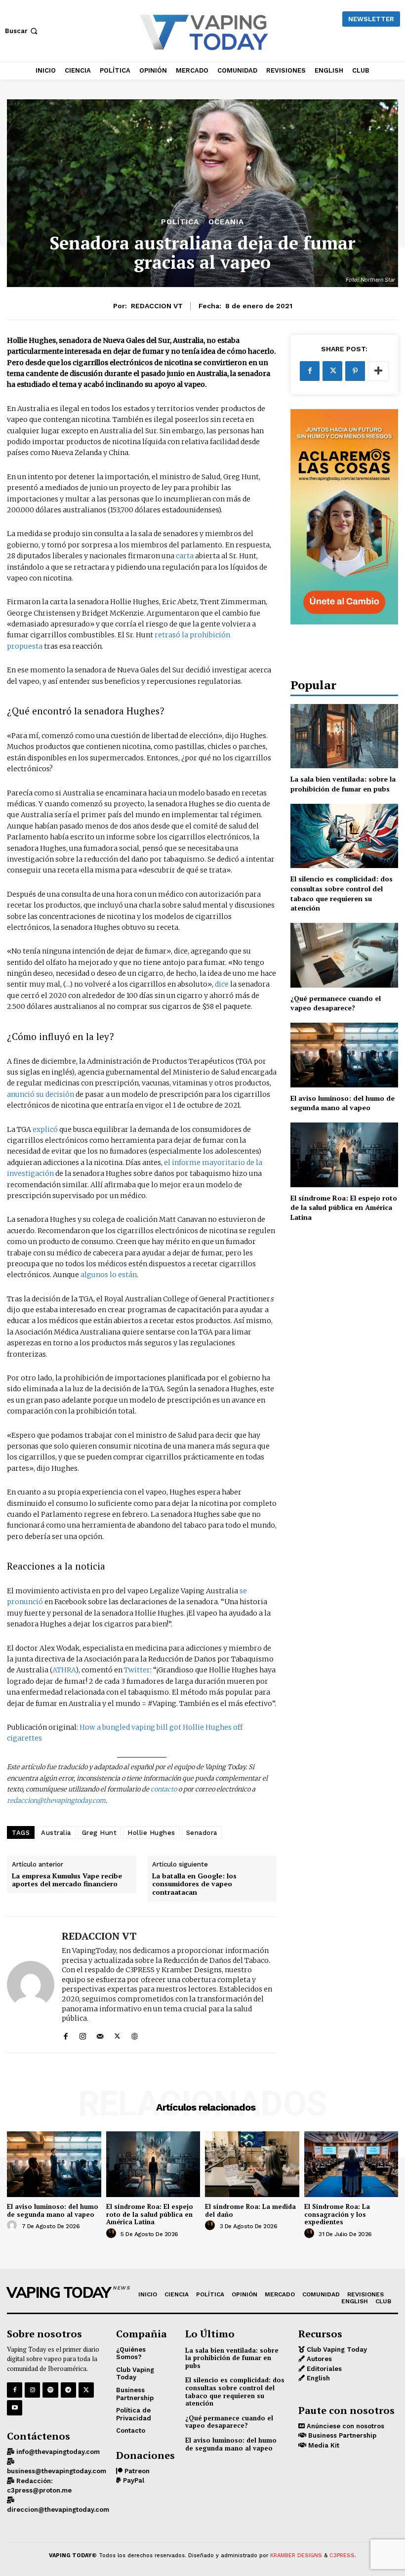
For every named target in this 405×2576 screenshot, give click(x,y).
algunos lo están (109, 1275)
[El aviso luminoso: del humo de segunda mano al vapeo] (344, 1055)
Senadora (202, 1833)
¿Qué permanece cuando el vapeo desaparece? (336, 1003)
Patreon (136, 2471)
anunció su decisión (40, 1094)
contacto (164, 1789)
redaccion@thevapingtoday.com (56, 1801)
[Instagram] (83, 2034)
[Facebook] (65, 2034)
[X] (117, 2034)
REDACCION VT (157, 306)
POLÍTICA (180, 222)
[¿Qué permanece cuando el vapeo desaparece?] (344, 955)
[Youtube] (15, 2408)
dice (222, 984)
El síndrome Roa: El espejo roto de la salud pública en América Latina (344, 1207)
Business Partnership (341, 2435)
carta (185, 556)
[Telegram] (68, 2390)
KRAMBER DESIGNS (296, 2555)
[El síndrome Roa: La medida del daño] (252, 2164)
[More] (378, 371)
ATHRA (64, 1670)
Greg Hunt (100, 1833)
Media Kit (323, 2445)
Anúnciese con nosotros (344, 2426)
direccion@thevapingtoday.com (58, 2510)
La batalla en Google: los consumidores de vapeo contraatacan (194, 1884)
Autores (318, 2359)
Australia (56, 1833)
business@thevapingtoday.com (57, 2471)
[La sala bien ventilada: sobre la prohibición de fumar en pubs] (344, 736)
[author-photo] (13, 2226)
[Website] (135, 2034)
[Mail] (100, 2034)
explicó (44, 1129)
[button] (22, 31)
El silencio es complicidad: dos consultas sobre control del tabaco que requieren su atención (342, 893)
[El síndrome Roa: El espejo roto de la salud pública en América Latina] (344, 1155)
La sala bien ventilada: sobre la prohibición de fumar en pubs (343, 784)
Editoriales (323, 2369)
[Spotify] (50, 2390)
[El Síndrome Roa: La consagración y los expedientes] (351, 2164)
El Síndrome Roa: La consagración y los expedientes (337, 2214)
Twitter (137, 1670)
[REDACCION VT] (31, 1985)
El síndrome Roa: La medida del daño (250, 2210)
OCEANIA (226, 222)
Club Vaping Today (336, 2349)
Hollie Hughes (151, 1833)
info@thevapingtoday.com (57, 2452)
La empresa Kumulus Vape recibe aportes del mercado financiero (67, 1880)
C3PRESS (342, 2555)
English (317, 2378)
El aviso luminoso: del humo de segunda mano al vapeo (343, 1103)
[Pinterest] (355, 371)
